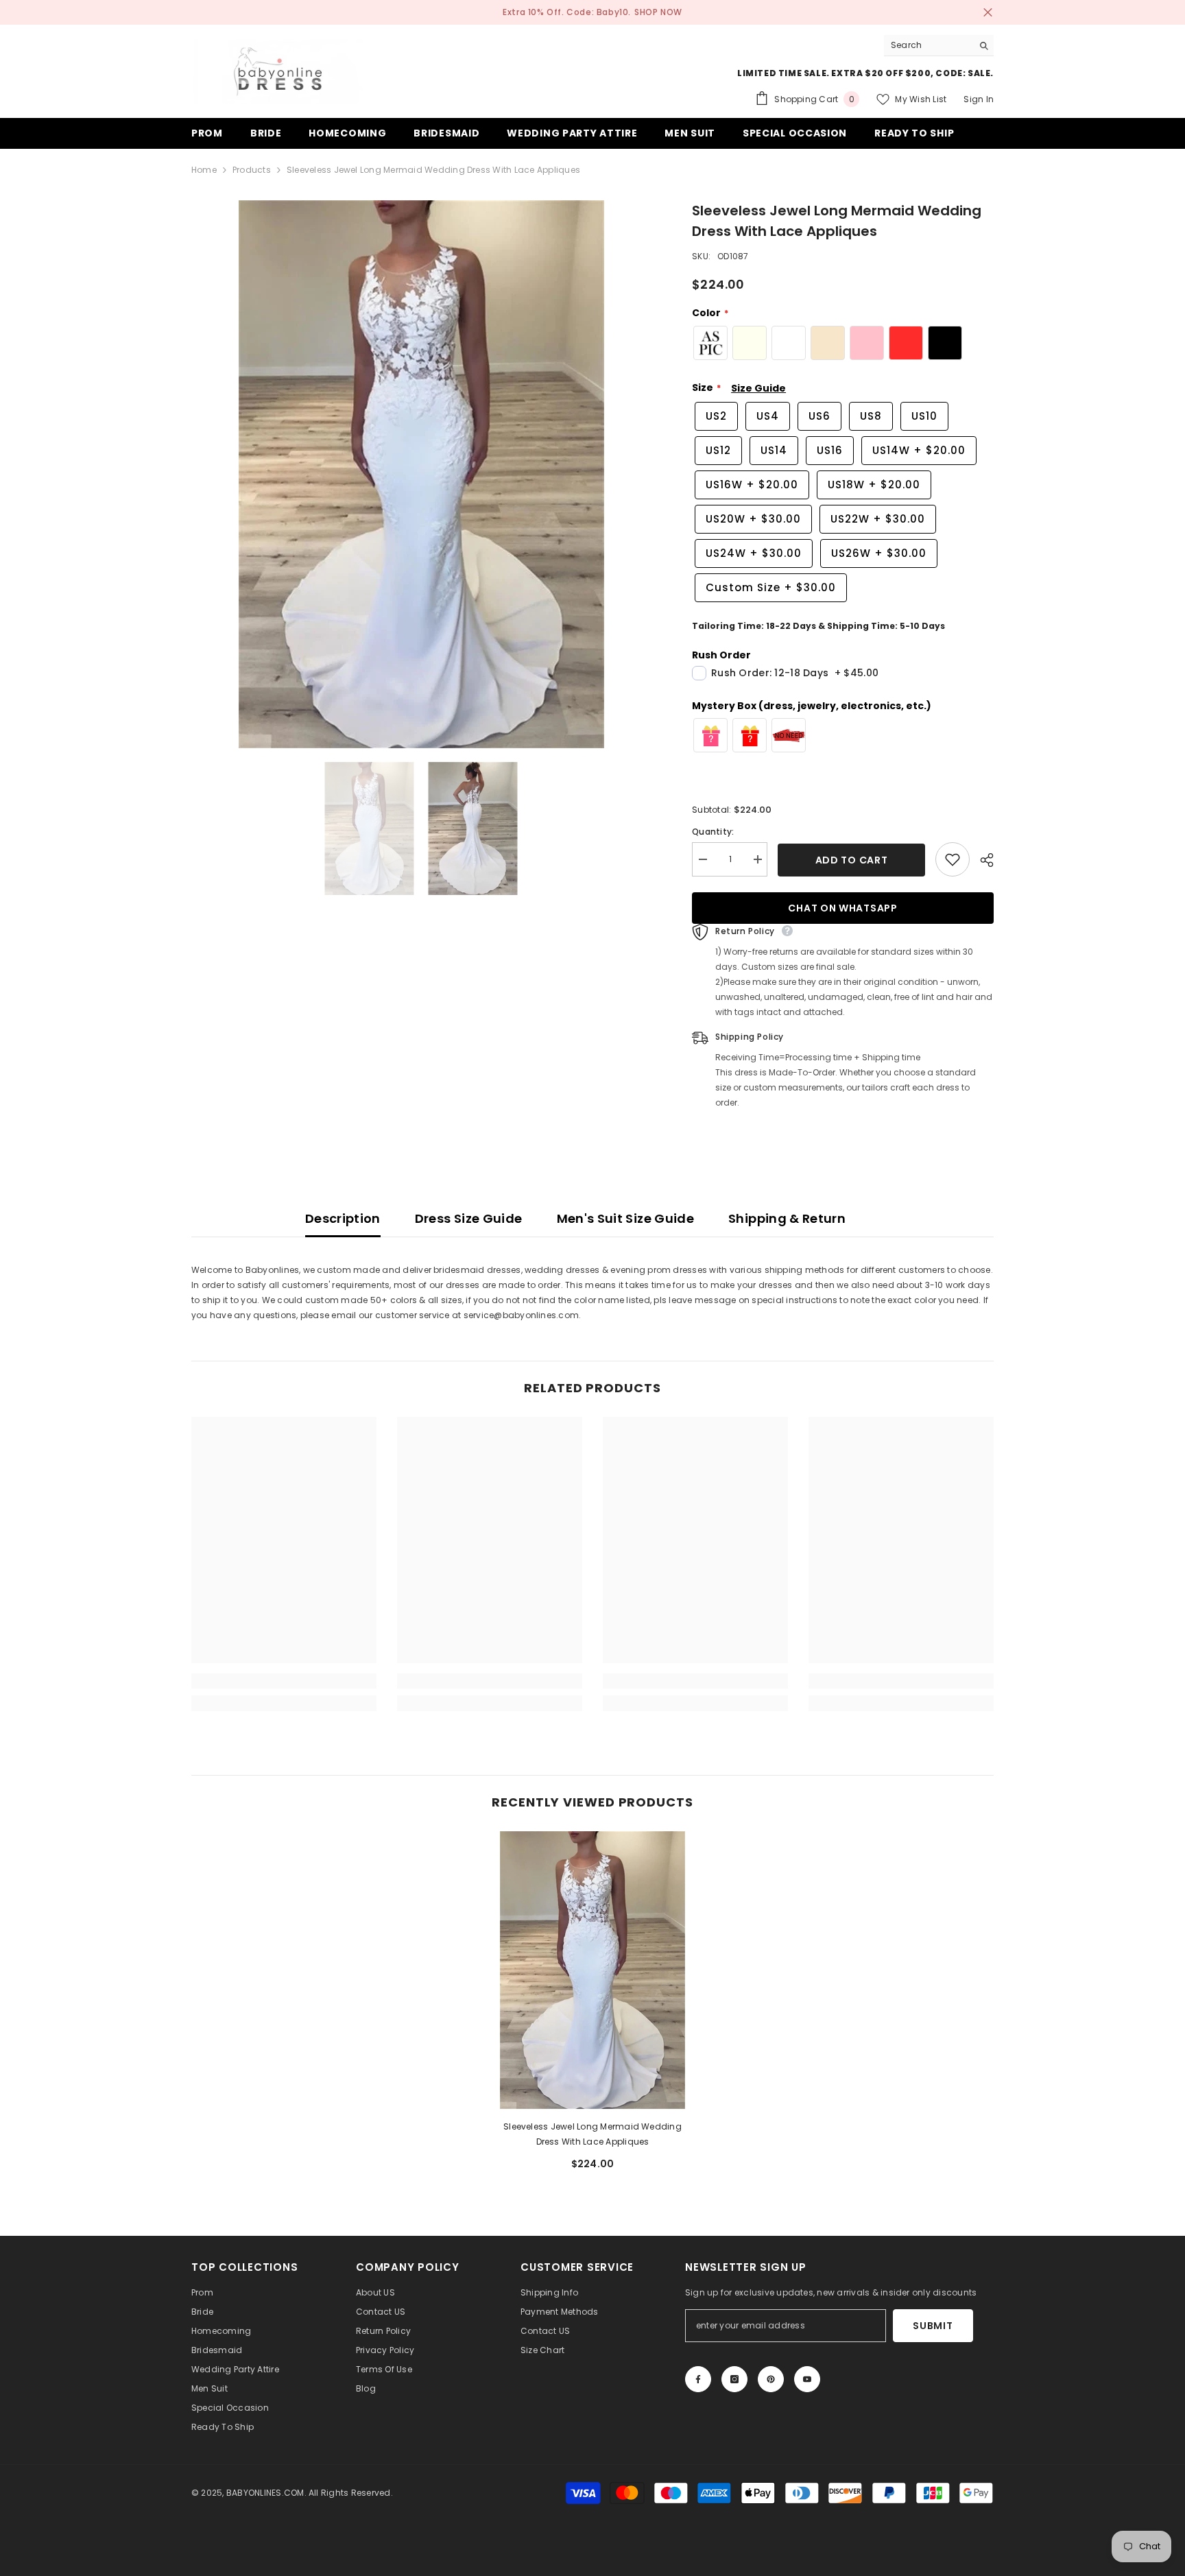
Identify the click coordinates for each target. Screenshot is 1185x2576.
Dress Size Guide (469, 1218)
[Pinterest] (771, 2379)
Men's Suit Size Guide (626, 1218)
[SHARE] (982, 860)
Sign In (979, 99)
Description (343, 1218)
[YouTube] (807, 2379)
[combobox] (928, 45)
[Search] (939, 46)
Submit (933, 2326)
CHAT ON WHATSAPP (842, 908)
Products (252, 170)
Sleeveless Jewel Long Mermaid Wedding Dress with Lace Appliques (592, 2134)
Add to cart (852, 860)
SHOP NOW (658, 12)
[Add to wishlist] (953, 859)
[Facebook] (698, 2379)
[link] (284, 1681)
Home (204, 170)
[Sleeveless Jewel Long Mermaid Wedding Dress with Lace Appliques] (592, 1970)
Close (988, 13)
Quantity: (713, 832)
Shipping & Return (787, 1218)
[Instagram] (734, 2379)
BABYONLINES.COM (265, 2493)
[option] (421, 474)
